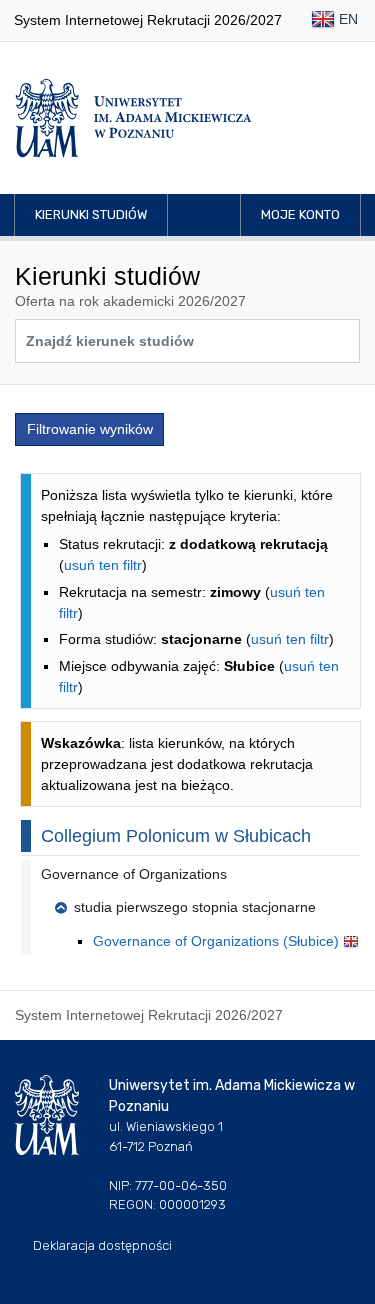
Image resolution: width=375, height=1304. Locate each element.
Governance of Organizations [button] (134, 874)
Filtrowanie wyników (90, 429)
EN (346, 19)
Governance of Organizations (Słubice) (218, 941)
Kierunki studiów (91, 214)
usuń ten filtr (103, 565)
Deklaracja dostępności (102, 1245)
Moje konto (300, 214)
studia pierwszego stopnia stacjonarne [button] (195, 907)
